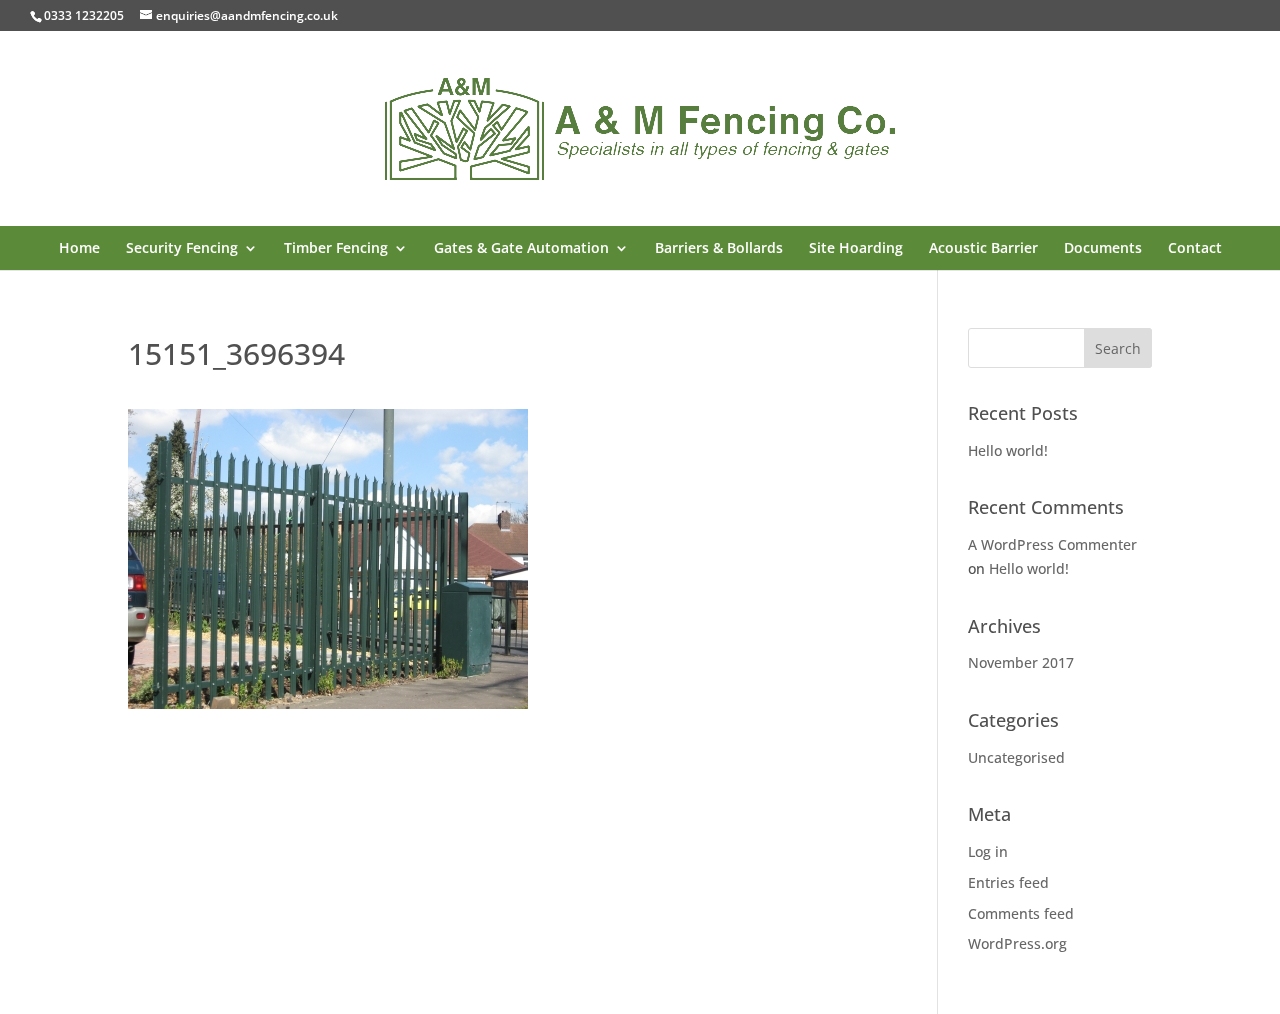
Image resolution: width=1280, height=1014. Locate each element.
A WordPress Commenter (1052, 544)
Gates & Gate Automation (521, 249)
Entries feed (1008, 882)
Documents (1103, 249)
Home (79, 249)
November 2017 (1021, 662)
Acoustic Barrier (983, 249)
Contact (1195, 249)
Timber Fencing (336, 249)
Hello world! (1008, 450)
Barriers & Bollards (719, 249)
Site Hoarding (856, 249)
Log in (988, 851)
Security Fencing (182, 249)
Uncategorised (1016, 757)
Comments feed (1021, 913)
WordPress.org (1017, 943)
